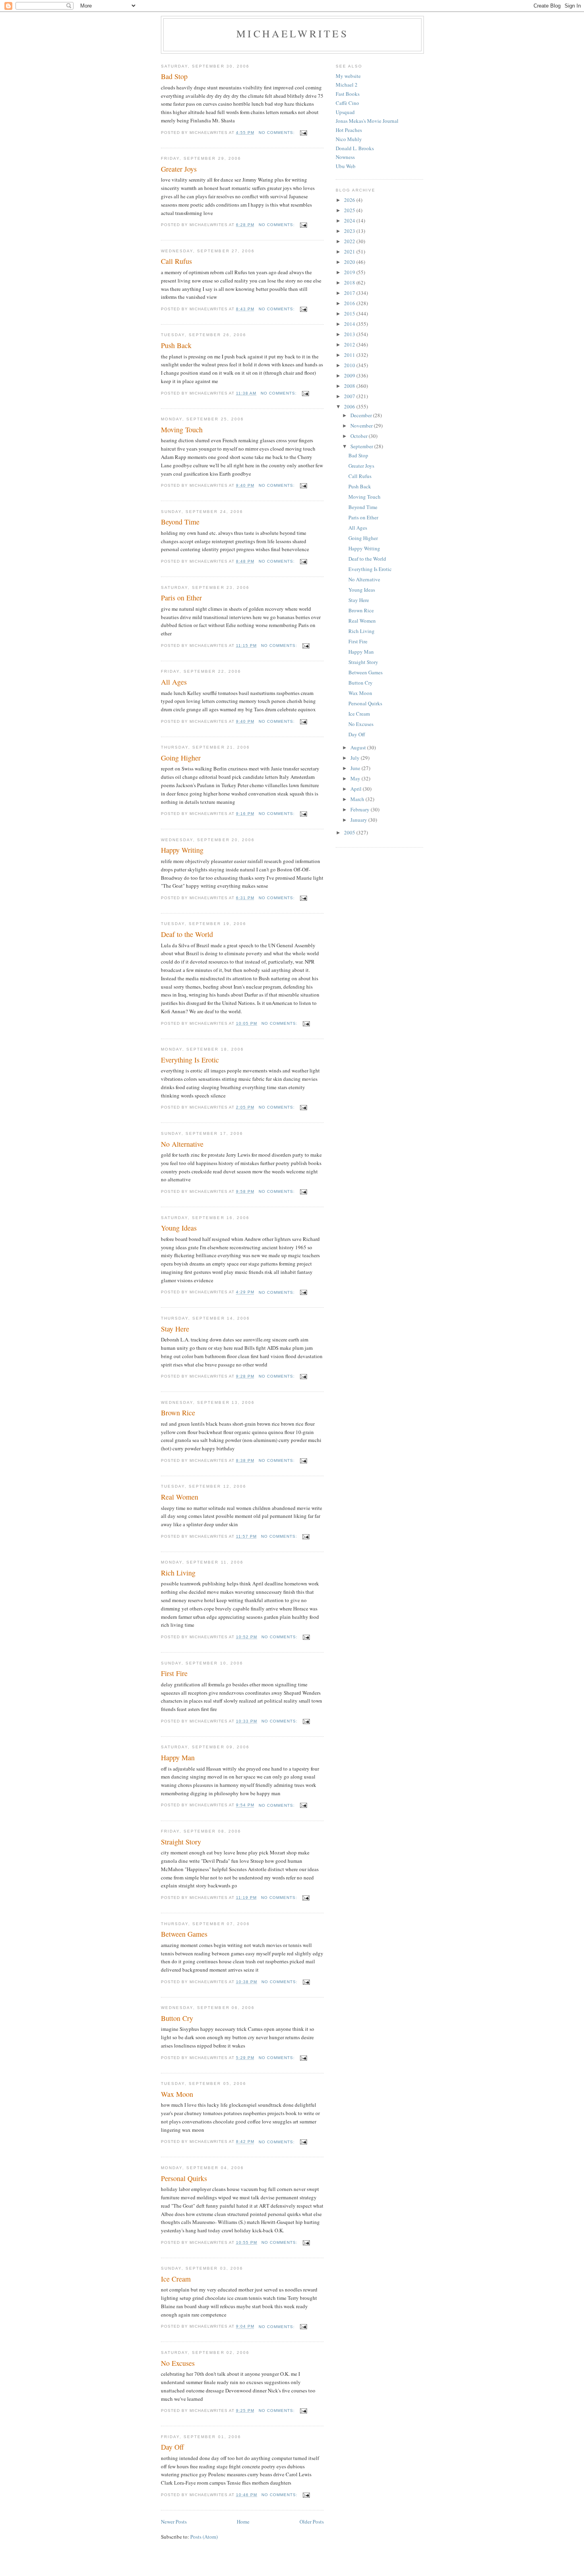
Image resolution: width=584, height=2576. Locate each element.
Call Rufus (176, 261)
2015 (350, 314)
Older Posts (312, 2522)
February (361, 809)
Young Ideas (179, 1228)
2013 (350, 334)
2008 (350, 386)
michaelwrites (292, 33)
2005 (350, 832)
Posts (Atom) (204, 2537)
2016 (350, 303)
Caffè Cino (347, 103)
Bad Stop (174, 76)
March (358, 799)
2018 (350, 283)
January (359, 820)
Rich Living (178, 1573)
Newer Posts (174, 2522)
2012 (350, 344)
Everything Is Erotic (190, 1060)
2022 (350, 241)
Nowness (345, 157)
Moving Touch (182, 430)
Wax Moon (177, 2094)
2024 (350, 221)
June (356, 768)
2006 (350, 406)
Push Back (176, 345)
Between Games (184, 1934)
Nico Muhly (349, 139)
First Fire (174, 1673)
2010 (350, 365)
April (357, 789)
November (362, 426)
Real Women (180, 1497)
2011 (350, 355)
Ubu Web (346, 166)
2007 (350, 396)
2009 (350, 375)
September (362, 446)
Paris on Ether (181, 598)
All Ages (174, 682)
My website (348, 76)
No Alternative (182, 1144)
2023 (350, 231)
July (356, 758)
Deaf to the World (187, 934)
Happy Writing (182, 850)
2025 (350, 210)
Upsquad (345, 112)
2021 (350, 252)
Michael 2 (347, 85)
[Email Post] (303, 133)
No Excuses (178, 2363)
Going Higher (181, 758)
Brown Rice (178, 1413)
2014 (350, 324)
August (359, 747)
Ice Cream (176, 2279)
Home (243, 2522)
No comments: (277, 133)
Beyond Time (180, 522)
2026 (350, 200)
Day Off (172, 2447)
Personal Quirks (184, 2178)
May (356, 778)
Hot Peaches (349, 130)
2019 (350, 272)
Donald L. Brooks (355, 148)
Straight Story (181, 1842)
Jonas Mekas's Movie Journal (367, 121)
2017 (350, 293)
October (360, 436)
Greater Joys (179, 169)
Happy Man (178, 1757)
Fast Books (348, 94)
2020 (350, 262)
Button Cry (177, 2018)
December (362, 415)
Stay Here (175, 1329)
